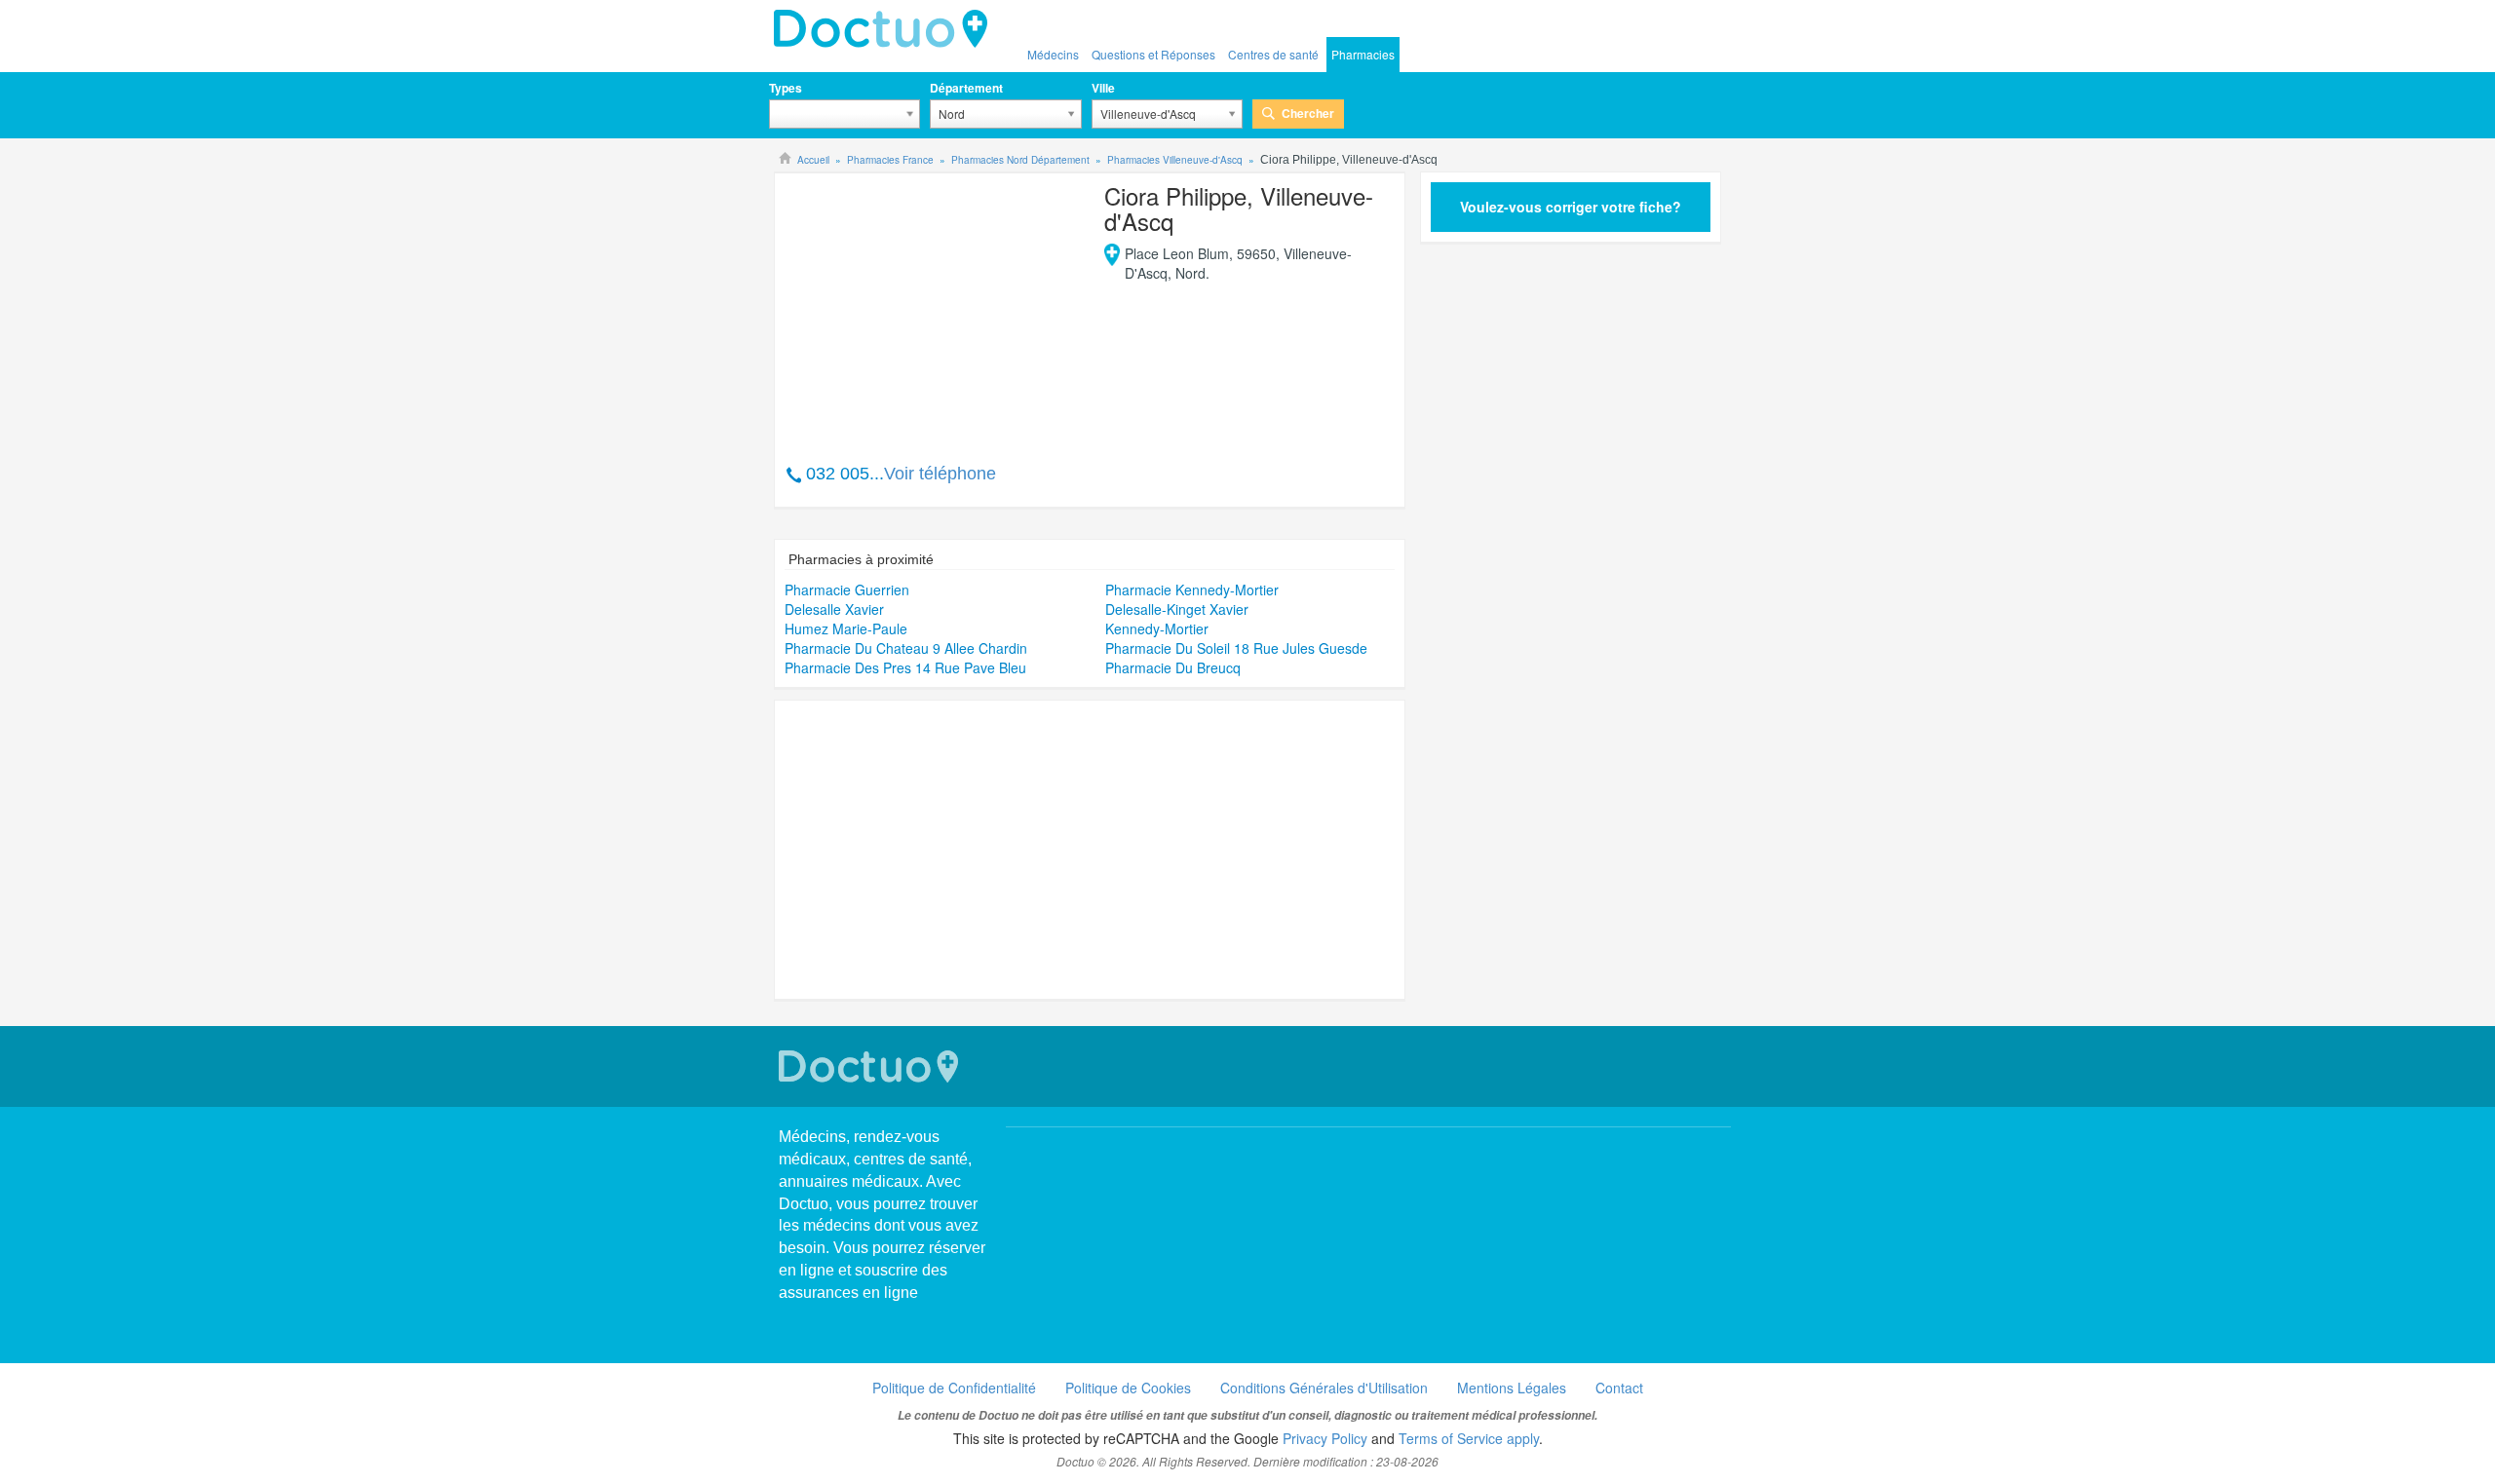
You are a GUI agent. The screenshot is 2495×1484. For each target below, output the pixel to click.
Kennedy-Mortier (1157, 628)
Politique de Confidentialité (954, 1388)
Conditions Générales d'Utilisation (1324, 1388)
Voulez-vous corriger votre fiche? (1571, 207)
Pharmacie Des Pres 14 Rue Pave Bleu (905, 667)
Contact (1619, 1388)
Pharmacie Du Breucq (1173, 667)
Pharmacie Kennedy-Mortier (1192, 590)
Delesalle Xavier (834, 609)
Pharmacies (1363, 54)
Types (786, 88)
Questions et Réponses (1153, 54)
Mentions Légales (1512, 1388)
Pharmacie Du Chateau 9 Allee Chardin (906, 648)
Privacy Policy (1325, 1438)
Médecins (1053, 54)
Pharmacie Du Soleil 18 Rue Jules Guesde (1236, 648)
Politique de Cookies (1128, 1388)
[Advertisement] (934, 308)
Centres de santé (1273, 54)
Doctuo (886, 29)
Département (966, 88)
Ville (1103, 88)
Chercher (1308, 113)
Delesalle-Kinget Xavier (1177, 609)
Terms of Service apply (1469, 1438)
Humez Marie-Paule (846, 628)
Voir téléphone (940, 474)
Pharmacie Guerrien (847, 590)
